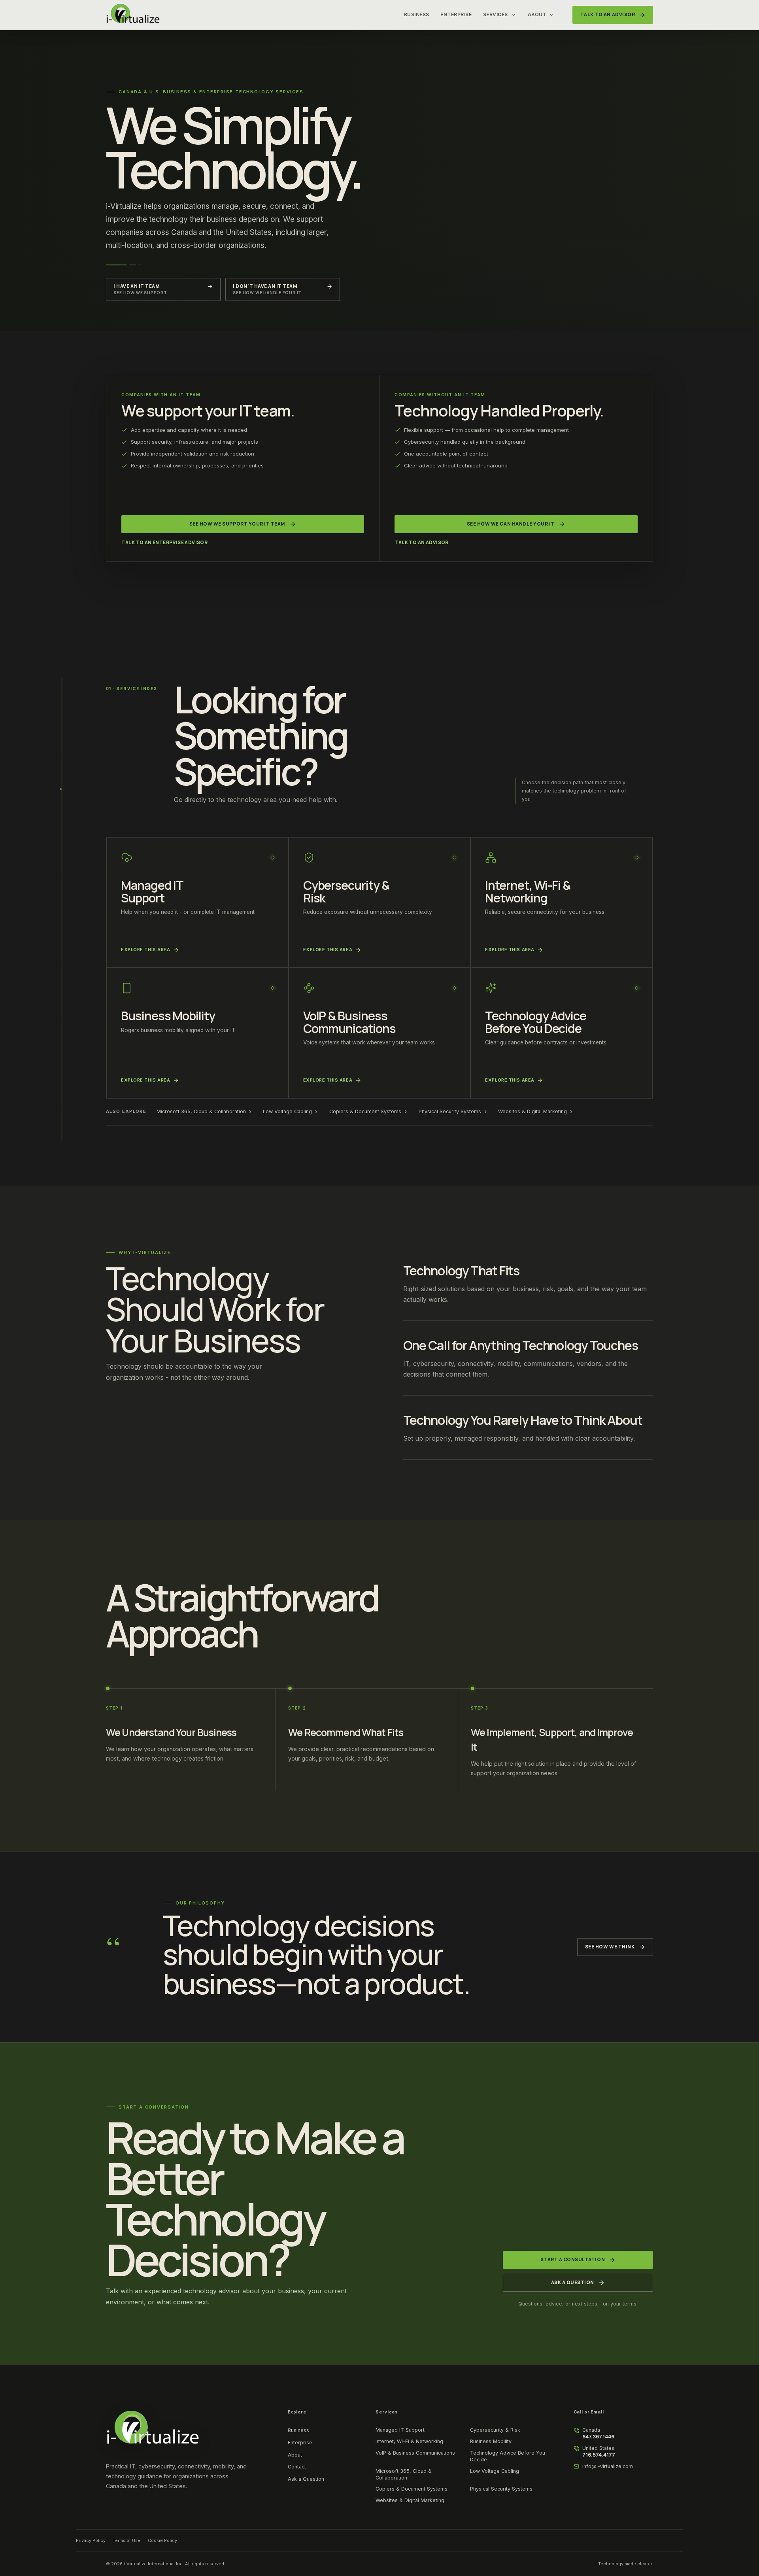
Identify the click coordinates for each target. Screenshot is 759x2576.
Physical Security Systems (450, 1111)
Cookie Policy (162, 2540)
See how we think (610, 1947)
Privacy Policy (91, 2540)
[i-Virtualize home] (133, 15)
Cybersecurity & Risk (495, 2430)
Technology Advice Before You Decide (508, 2456)
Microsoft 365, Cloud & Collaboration (201, 1111)
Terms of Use (126, 2540)
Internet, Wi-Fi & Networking (409, 2441)
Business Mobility (491, 2441)
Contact (297, 2467)
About (537, 14)
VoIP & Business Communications (415, 2453)
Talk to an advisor (608, 15)
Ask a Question (573, 2283)
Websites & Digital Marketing (532, 1111)
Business (417, 14)
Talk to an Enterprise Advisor (164, 543)
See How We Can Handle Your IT (511, 524)
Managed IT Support (400, 2430)
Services (496, 14)
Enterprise (456, 14)
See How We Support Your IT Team (237, 524)
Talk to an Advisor (421, 543)
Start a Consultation (573, 2260)
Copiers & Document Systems (365, 1111)
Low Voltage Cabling (287, 1111)
